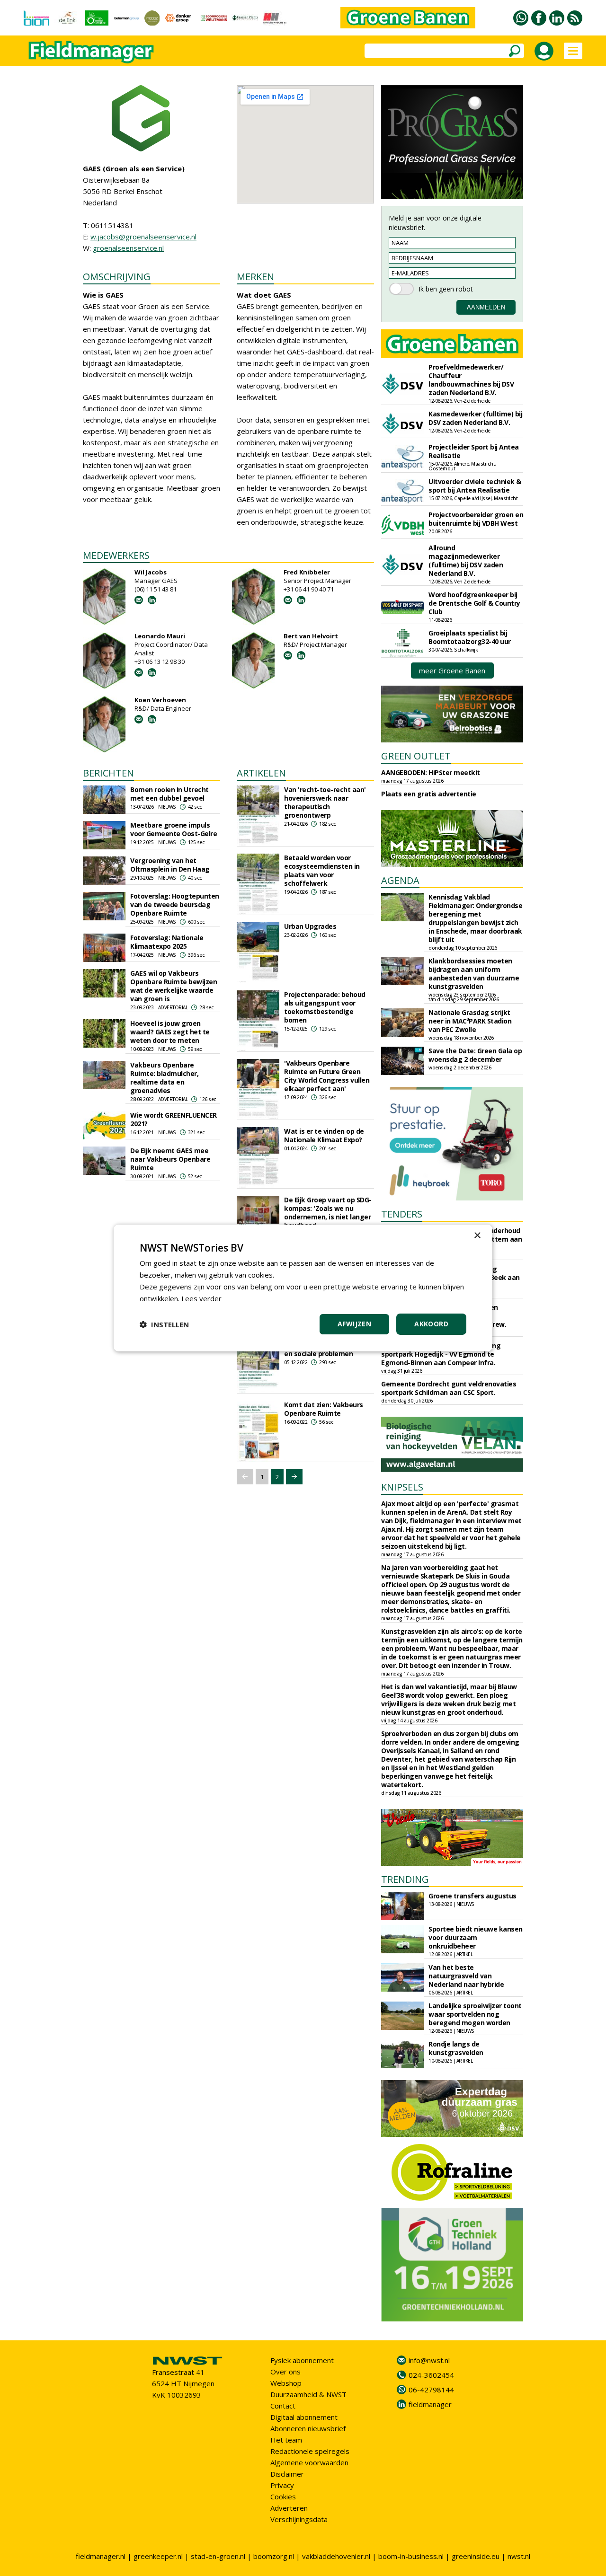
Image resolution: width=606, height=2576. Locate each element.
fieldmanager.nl (101, 2556)
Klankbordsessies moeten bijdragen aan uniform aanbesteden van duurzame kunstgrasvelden (474, 974)
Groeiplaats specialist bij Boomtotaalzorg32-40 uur (470, 637)
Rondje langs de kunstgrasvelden (456, 2048)
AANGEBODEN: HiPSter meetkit (431, 772)
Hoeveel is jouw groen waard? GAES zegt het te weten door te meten (170, 1032)
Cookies (283, 2497)
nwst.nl (519, 2556)
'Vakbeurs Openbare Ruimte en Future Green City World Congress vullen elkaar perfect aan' (327, 1076)
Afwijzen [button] (354, 1324)
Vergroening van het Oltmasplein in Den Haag (170, 865)
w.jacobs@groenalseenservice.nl (143, 237)
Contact (283, 2406)
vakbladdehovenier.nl (336, 2556)
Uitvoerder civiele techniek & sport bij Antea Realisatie (475, 486)
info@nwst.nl (429, 2360)
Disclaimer (287, 2474)
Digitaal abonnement (304, 2417)
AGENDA (400, 880)
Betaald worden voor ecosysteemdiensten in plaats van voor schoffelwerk (322, 870)
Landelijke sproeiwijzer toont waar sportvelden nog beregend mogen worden (475, 2014)
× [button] (477, 1236)
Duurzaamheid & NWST (308, 2394)
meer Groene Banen (452, 670)
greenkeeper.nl (158, 2556)
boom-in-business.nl (411, 2556)
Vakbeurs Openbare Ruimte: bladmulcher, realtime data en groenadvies (164, 1078)
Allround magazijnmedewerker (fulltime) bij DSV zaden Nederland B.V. (466, 560)
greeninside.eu (476, 2556)
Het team (286, 2440)
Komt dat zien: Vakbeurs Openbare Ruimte (324, 1409)
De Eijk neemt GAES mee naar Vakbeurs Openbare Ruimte (170, 1159)
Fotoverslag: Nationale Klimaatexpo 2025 (167, 942)
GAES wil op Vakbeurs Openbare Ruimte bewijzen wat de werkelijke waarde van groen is (174, 986)
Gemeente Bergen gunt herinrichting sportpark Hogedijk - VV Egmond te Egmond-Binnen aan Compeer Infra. (441, 1354)
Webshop (286, 2383)
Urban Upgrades (310, 926)
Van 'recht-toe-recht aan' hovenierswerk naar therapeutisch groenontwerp (325, 802)
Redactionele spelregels (310, 2451)
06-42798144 (431, 2390)
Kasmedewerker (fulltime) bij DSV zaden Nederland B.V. (475, 418)
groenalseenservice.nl (128, 248)
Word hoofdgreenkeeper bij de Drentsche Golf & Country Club (474, 603)
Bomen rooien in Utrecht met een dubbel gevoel (169, 794)
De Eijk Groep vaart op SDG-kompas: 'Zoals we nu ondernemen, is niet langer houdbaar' (328, 1213)
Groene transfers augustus (472, 1896)
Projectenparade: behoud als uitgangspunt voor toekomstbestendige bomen (325, 1007)
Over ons (285, 2372)
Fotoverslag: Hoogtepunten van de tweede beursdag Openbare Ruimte (175, 904)
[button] (164, 1324)
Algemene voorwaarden (309, 2462)
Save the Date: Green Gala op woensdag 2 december (475, 1055)
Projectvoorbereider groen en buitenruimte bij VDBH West (476, 519)
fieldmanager (430, 2404)
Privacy (282, 2485)
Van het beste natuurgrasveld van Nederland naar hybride (466, 1976)
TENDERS (402, 1214)
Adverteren (289, 2508)
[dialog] (303, 1288)
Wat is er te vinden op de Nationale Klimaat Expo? (324, 1135)
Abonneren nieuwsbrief (308, 2428)
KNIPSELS (402, 1487)
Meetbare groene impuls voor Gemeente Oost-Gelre (174, 829)
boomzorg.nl (274, 2556)
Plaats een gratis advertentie (429, 794)
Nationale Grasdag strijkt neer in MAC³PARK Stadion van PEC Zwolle (470, 1021)
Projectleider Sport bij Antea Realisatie (474, 451)
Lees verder (201, 1298)
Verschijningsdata (299, 2519)
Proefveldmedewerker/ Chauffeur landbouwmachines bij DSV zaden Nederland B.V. (471, 380)
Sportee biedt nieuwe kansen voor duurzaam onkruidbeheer (476, 1937)
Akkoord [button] (431, 1324)
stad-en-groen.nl (218, 2556)
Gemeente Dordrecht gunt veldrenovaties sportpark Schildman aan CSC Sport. (449, 1388)
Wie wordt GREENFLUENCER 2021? (174, 1119)
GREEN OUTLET (416, 756)
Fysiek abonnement (302, 2360)
